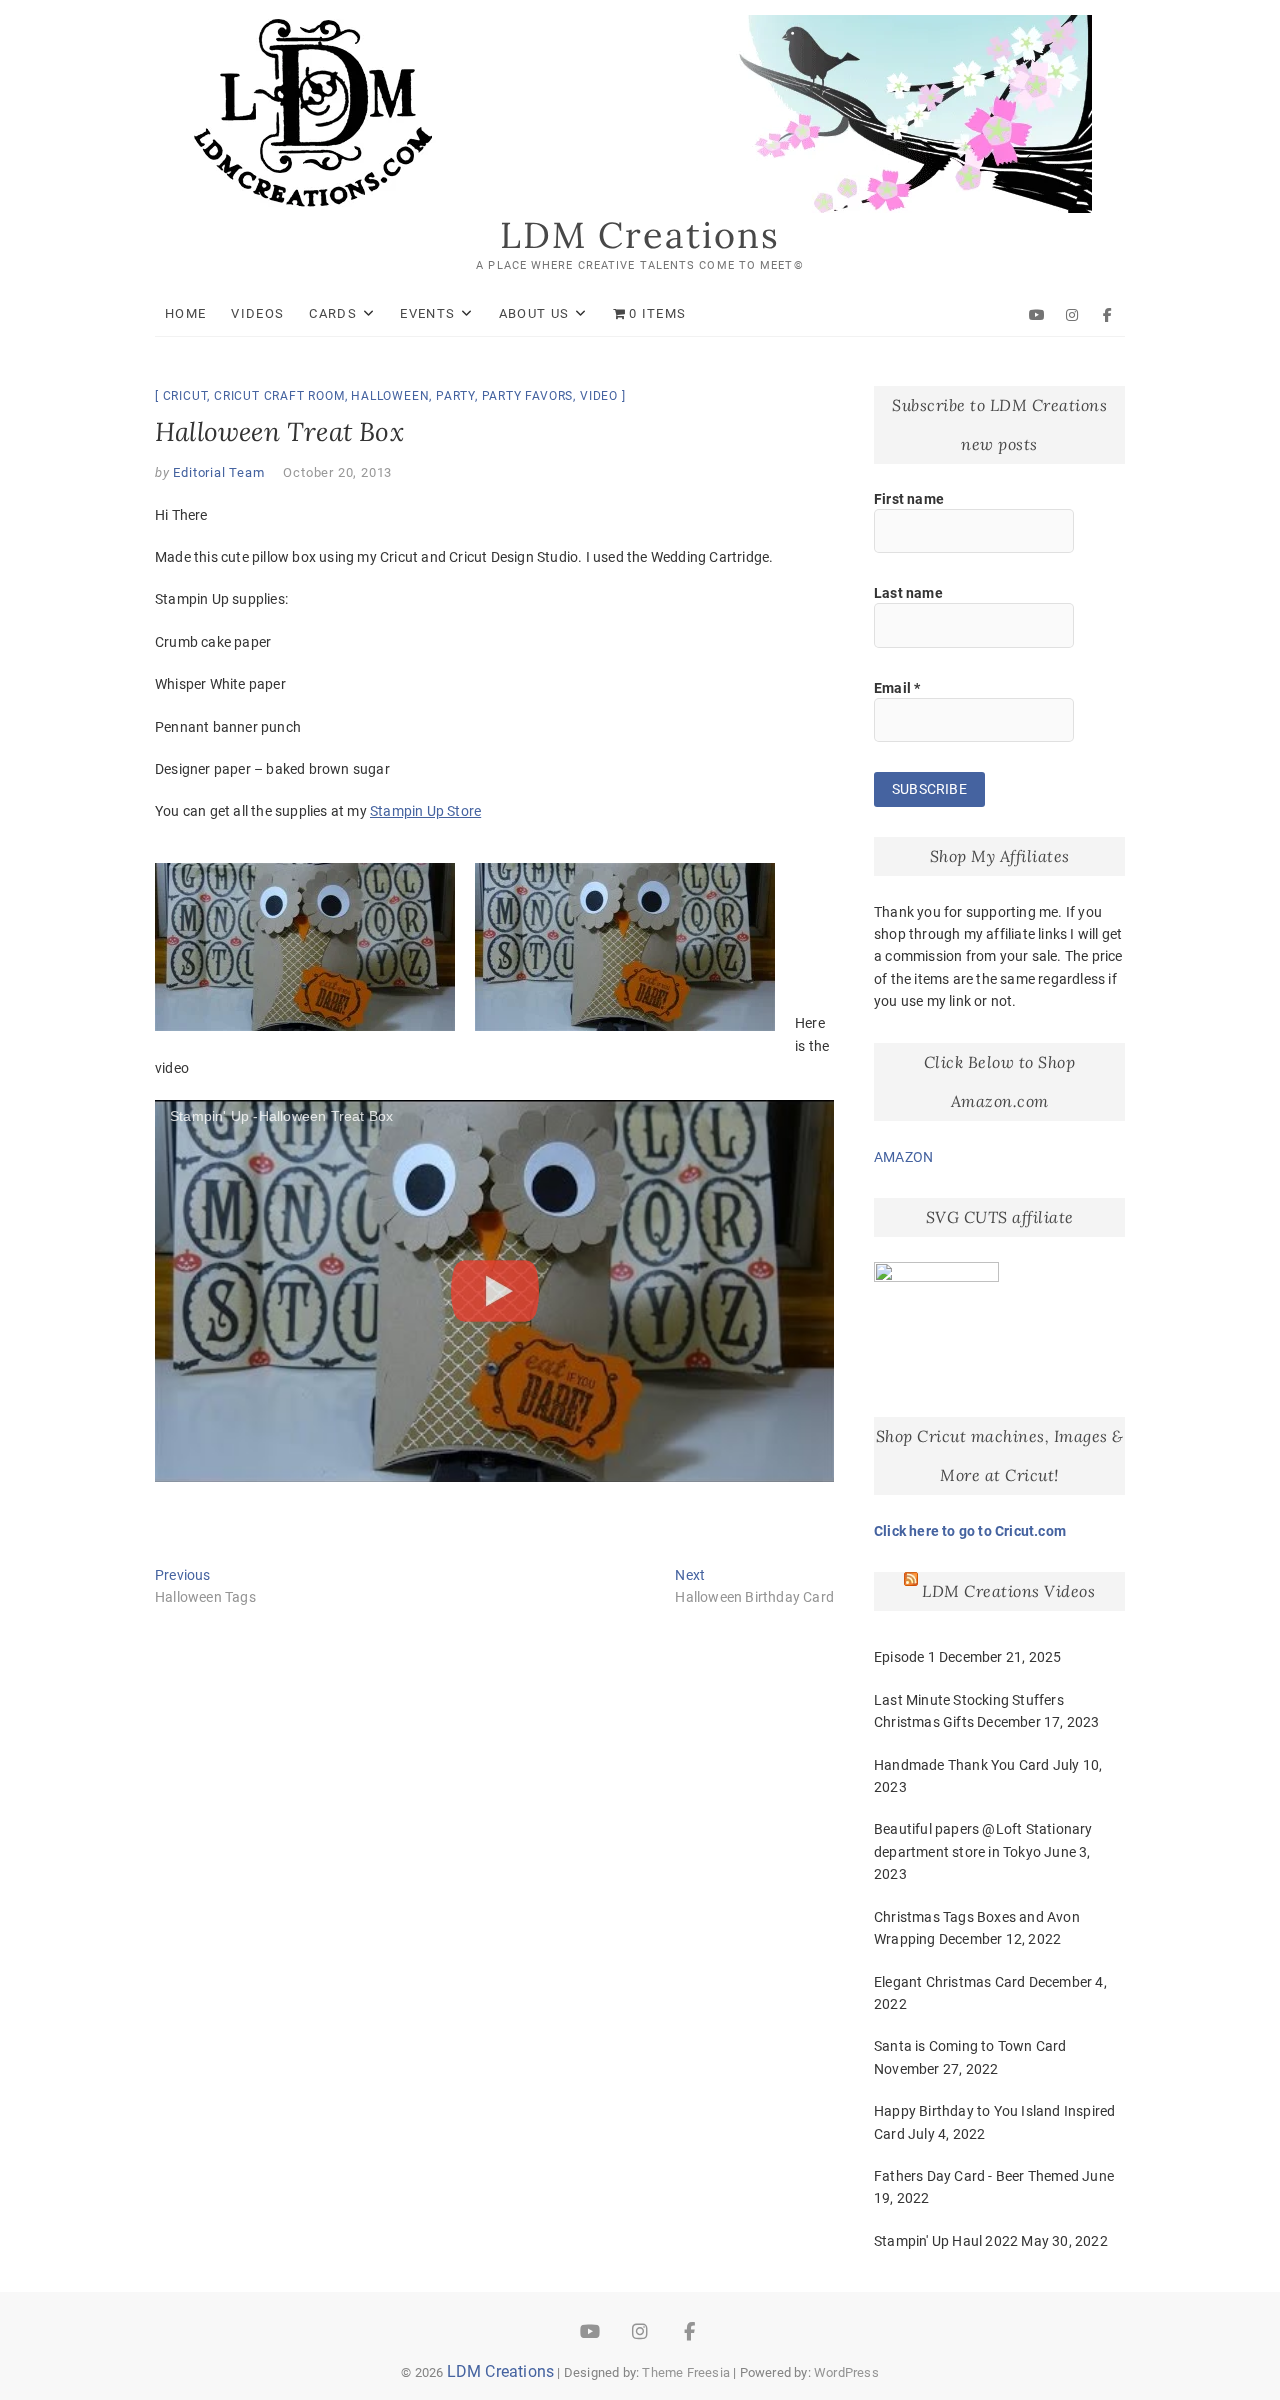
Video (599, 396)
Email (897, 688)
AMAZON (903, 1157)
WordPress (846, 2372)
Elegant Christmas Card (949, 1982)
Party (455, 396)
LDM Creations (640, 235)
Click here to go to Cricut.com (970, 1531)
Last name (908, 593)
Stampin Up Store (425, 811)
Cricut (185, 396)
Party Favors (528, 396)
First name (909, 499)
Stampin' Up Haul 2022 (946, 2241)
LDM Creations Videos (1008, 1591)
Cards (333, 313)
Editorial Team (217, 472)
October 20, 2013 (337, 472)
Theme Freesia (686, 2372)
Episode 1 (905, 1657)
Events (427, 313)
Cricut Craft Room (279, 396)
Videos (257, 313)
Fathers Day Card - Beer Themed (976, 2176)
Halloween (390, 396)
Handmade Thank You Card (962, 1765)
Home (185, 313)
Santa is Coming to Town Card (970, 2046)
